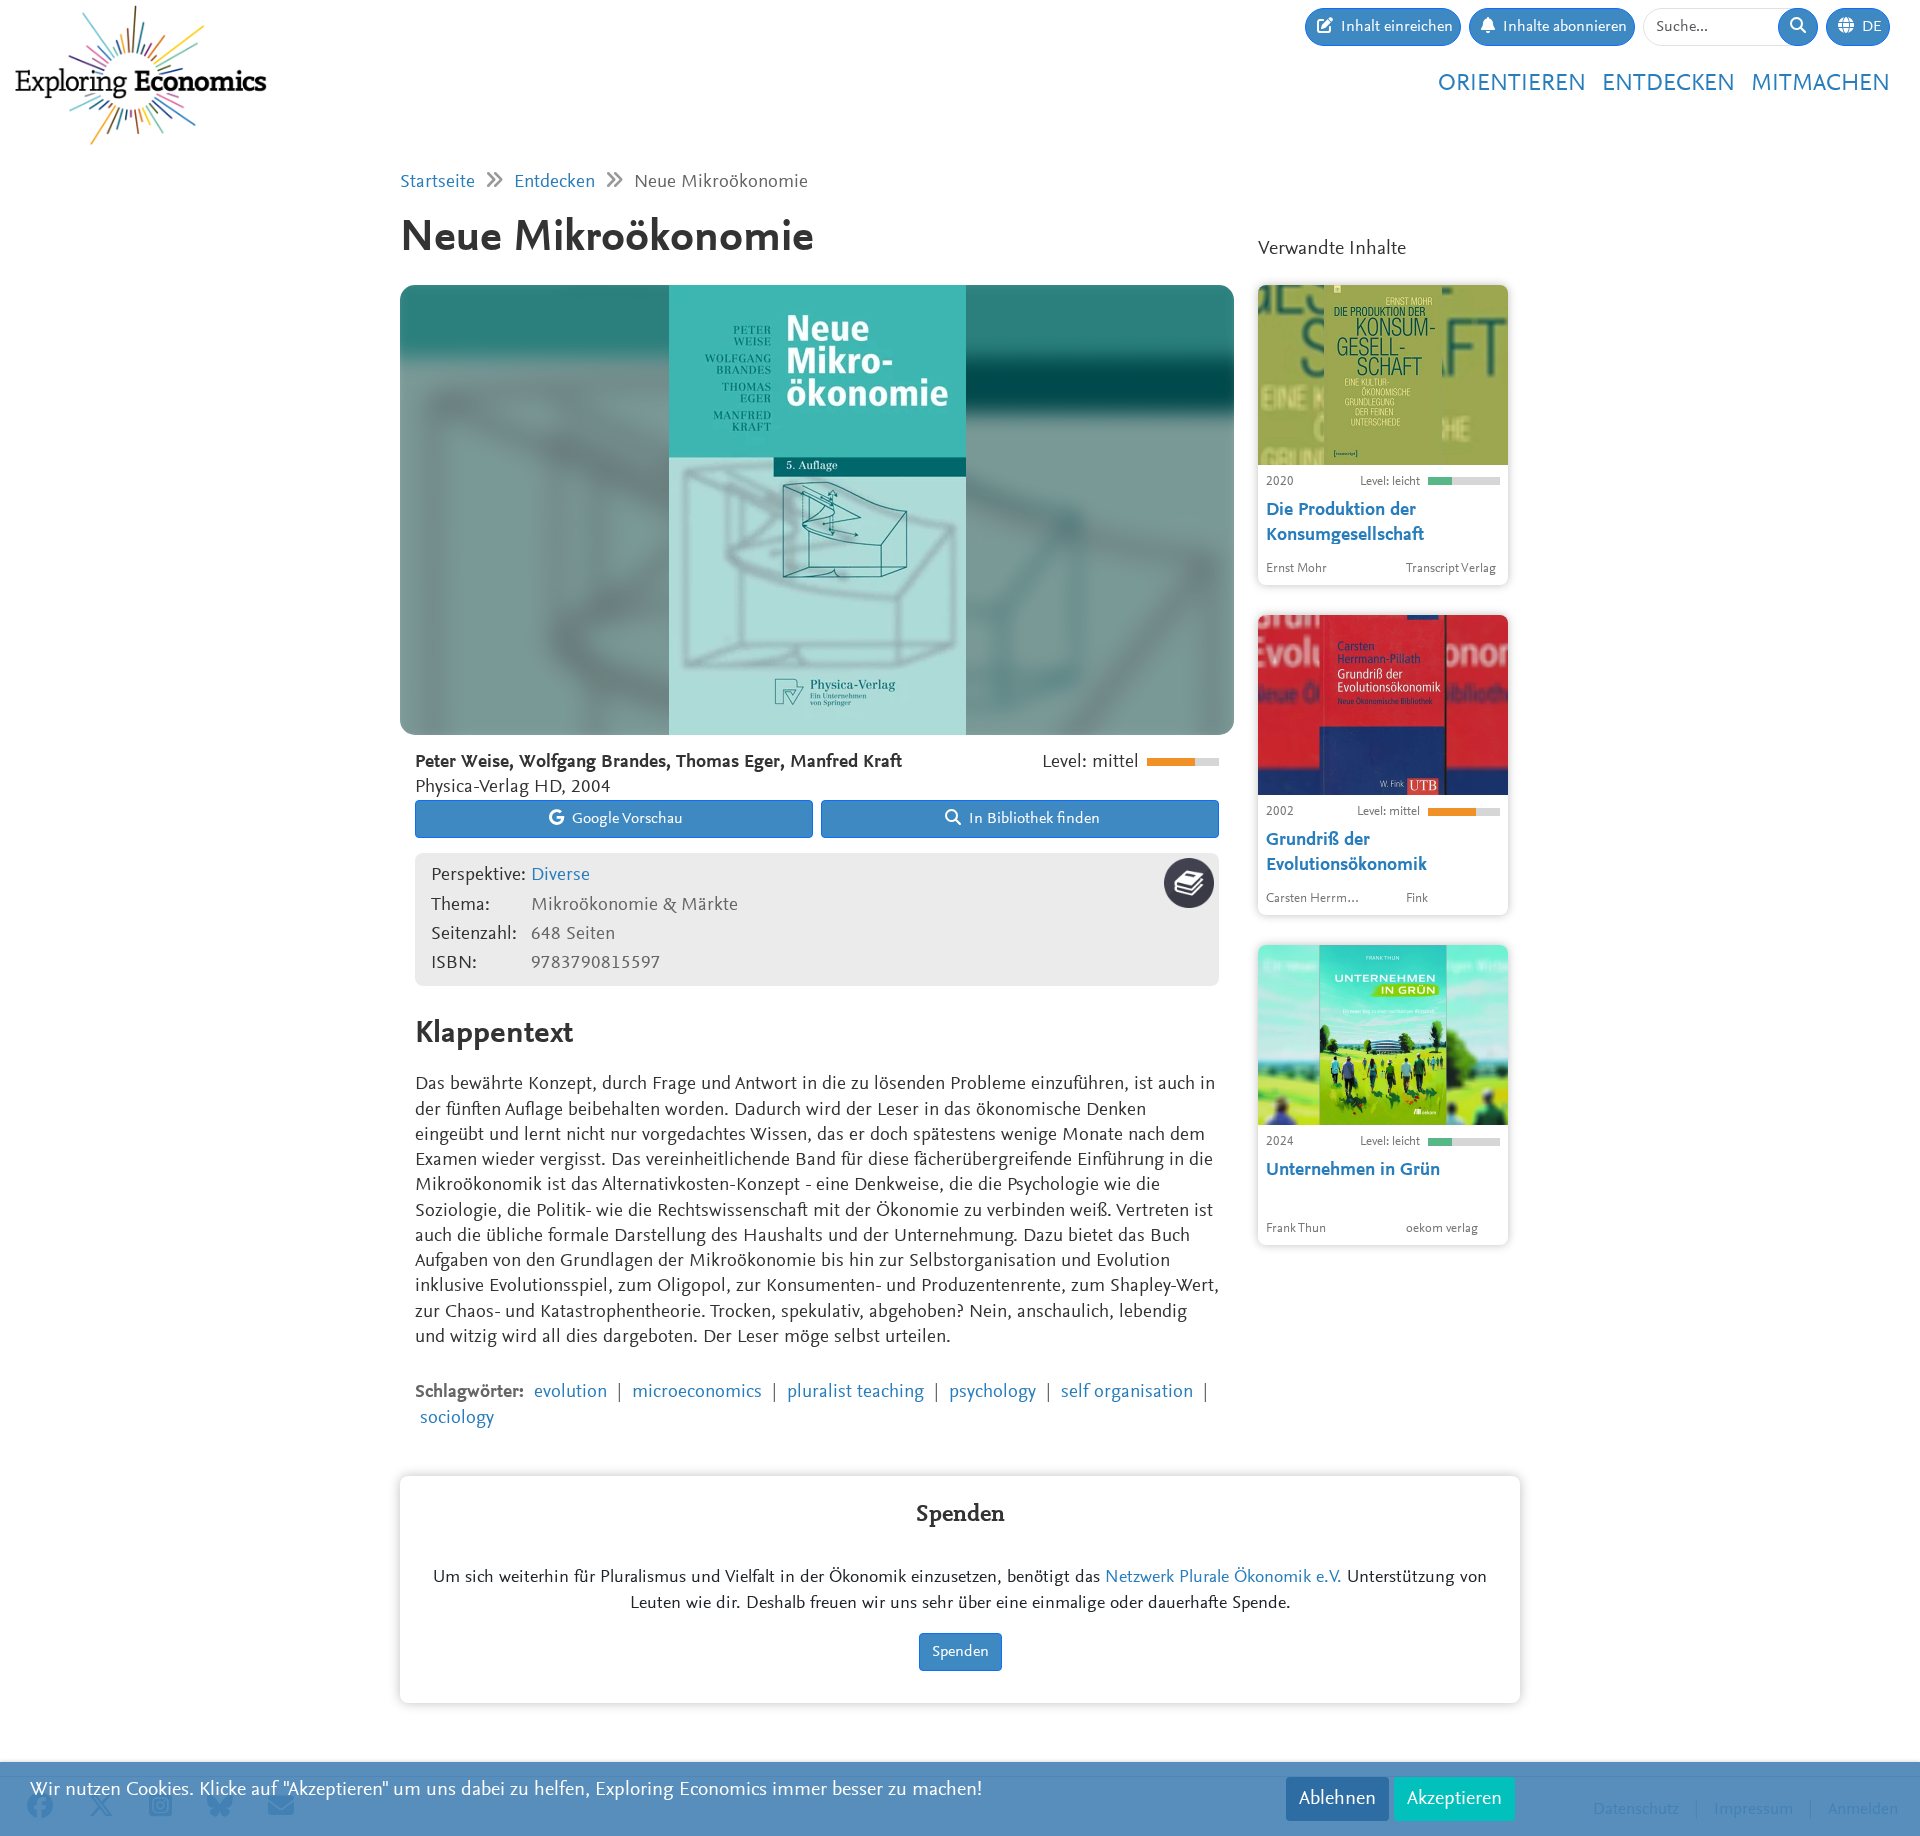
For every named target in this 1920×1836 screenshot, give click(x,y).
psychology (992, 1392)
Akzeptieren (1454, 1799)
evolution (570, 1392)
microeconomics (697, 1392)
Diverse (560, 875)
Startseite (437, 182)
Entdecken (1668, 84)
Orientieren (1512, 84)
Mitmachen (1820, 84)
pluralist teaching (855, 1392)
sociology (457, 1418)
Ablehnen (1337, 1799)
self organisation (1127, 1392)
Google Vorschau (625, 819)
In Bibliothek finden (1032, 819)
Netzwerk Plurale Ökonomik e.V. (1223, 1578)
